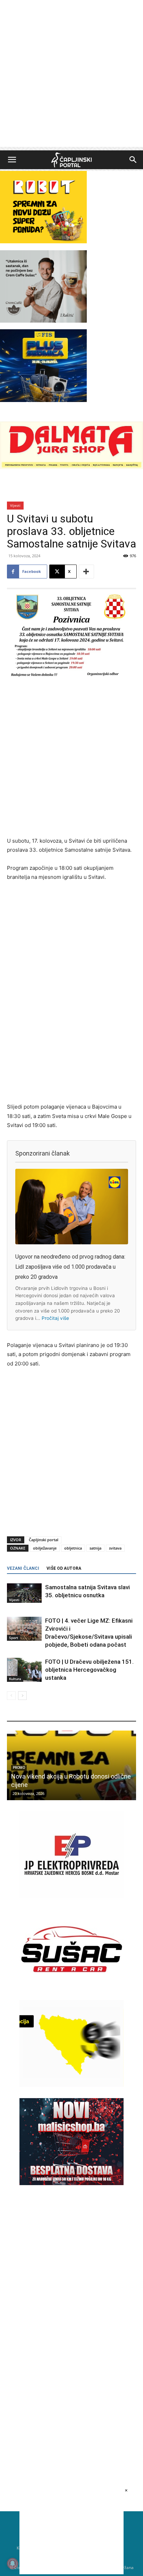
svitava (115, 1548)
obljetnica (73, 1548)
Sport (14, 1638)
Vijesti (15, 505)
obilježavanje (45, 1548)
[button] (12, 160)
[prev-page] (11, 1696)
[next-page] (22, 1696)
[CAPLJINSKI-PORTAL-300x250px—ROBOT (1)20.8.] (43, 241)
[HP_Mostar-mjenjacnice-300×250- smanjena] (71, 2085)
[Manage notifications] (12, 2563)
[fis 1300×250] (43, 365)
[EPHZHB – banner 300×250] (71, 1896)
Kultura (15, 1679)
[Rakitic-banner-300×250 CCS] (43, 321)
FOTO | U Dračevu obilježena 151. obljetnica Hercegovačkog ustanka (89, 1670)
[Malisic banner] (71, 2183)
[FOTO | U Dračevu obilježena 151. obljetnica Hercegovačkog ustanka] (24, 1670)
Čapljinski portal (44, 1540)
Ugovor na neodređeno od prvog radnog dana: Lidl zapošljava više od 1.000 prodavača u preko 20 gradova (70, 1267)
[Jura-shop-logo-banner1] (71, 467)
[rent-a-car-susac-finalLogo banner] (71, 1991)
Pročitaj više (55, 1318)
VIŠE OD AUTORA (64, 1568)
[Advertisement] (71, 75)
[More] (86, 572)
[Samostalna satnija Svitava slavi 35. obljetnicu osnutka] (24, 1593)
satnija (95, 1548)
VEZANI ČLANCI (23, 1568)
